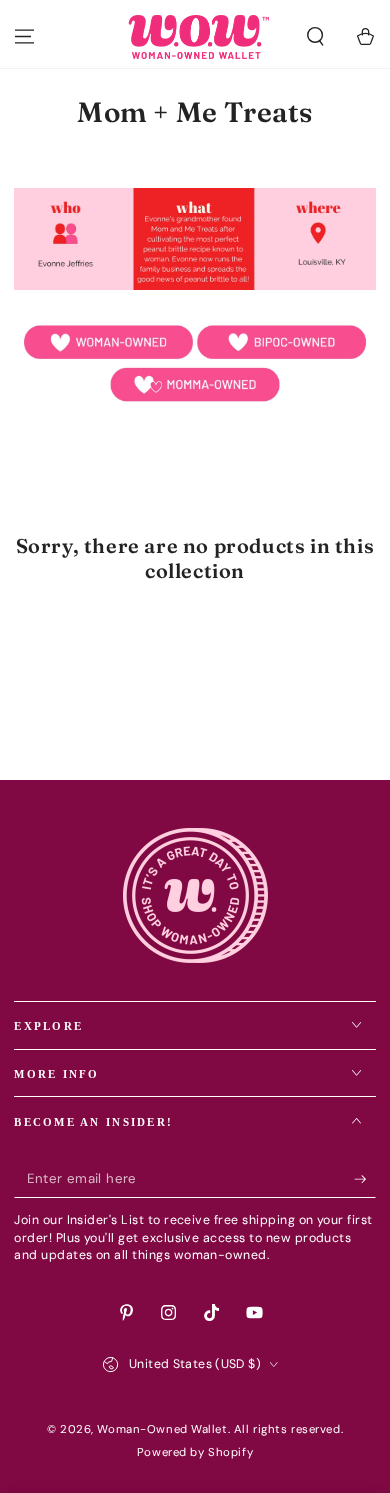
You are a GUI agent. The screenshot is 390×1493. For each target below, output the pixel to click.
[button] (315, 37)
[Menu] (24, 37)
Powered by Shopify (195, 1452)
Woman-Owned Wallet (162, 1429)
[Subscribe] (365, 1179)
